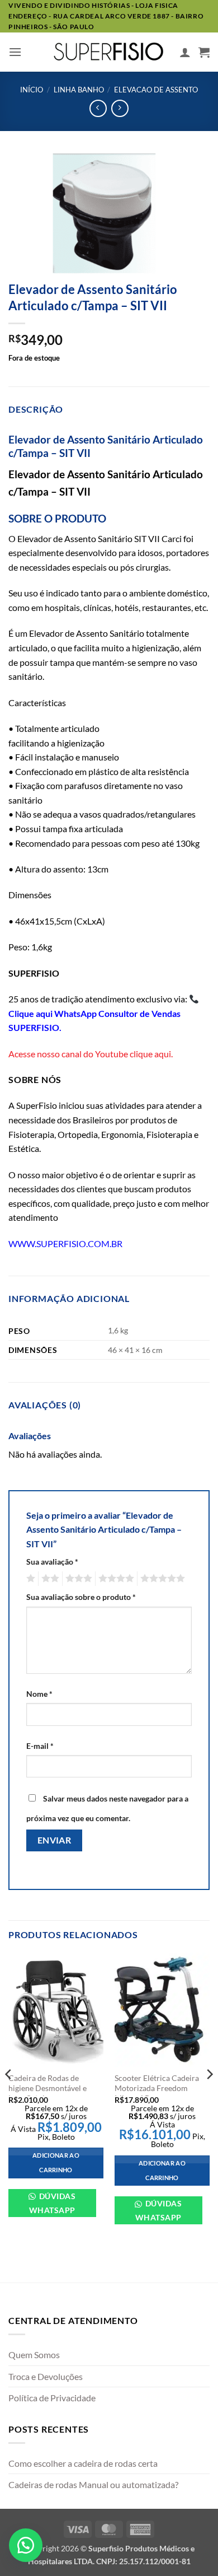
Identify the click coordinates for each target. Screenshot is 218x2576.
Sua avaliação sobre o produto (81, 1597)
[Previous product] (120, 108)
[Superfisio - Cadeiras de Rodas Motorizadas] (109, 52)
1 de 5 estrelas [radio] (29, 1579)
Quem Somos (34, 2355)
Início (32, 90)
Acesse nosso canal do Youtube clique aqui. (91, 1054)
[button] (15, 52)
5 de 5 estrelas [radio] (161, 1579)
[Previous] (9, 2097)
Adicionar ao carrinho (56, 2162)
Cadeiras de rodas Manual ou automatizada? (93, 2484)
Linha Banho (79, 90)
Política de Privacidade (52, 2398)
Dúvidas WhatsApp (52, 2203)
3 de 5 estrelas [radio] (77, 1579)
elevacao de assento (156, 90)
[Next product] (98, 108)
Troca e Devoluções (46, 2376)
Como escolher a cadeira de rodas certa (83, 2463)
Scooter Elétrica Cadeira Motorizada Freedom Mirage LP (157, 2088)
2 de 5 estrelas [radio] (49, 1579)
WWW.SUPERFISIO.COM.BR (65, 1243)
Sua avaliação (52, 1562)
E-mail (40, 1746)
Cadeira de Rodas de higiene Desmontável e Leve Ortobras (48, 2088)
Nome (39, 1694)
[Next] (209, 2097)
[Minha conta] (185, 52)
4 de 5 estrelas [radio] (115, 1579)
